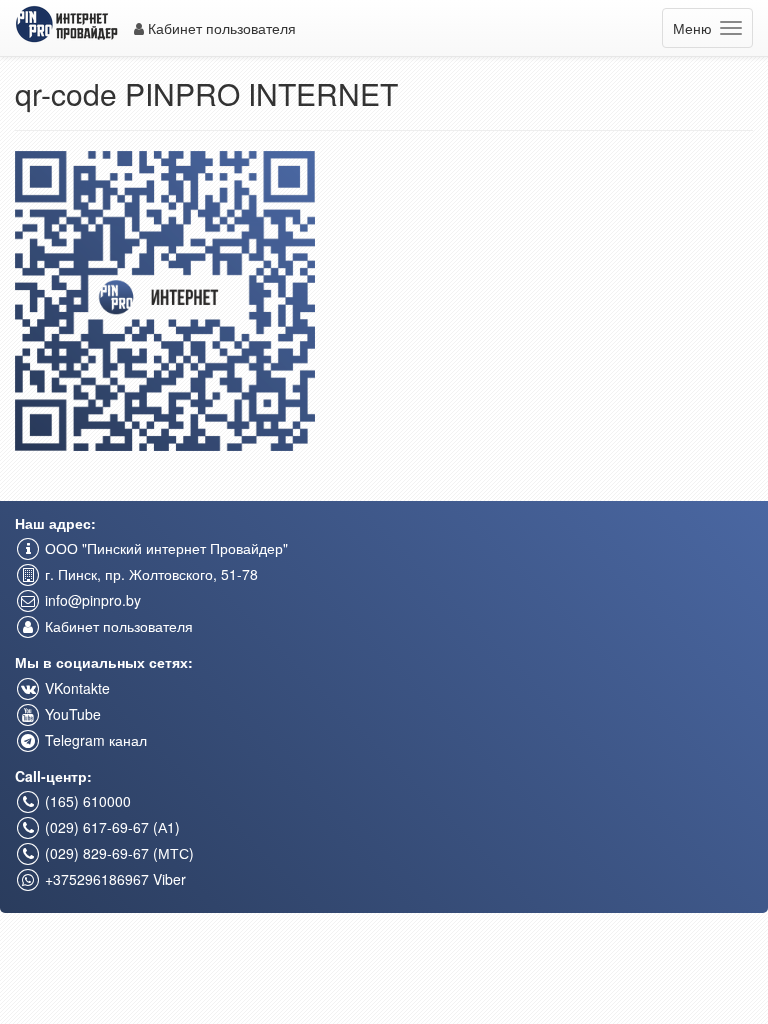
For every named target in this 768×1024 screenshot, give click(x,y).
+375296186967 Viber (113, 879)
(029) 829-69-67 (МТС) (117, 853)
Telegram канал (94, 740)
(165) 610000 (86, 801)
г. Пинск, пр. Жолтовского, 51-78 (149, 574)
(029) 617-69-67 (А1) (110, 827)
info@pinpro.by (91, 600)
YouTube (71, 714)
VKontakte (75, 688)
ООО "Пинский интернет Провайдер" (164, 548)
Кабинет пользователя (220, 28)
